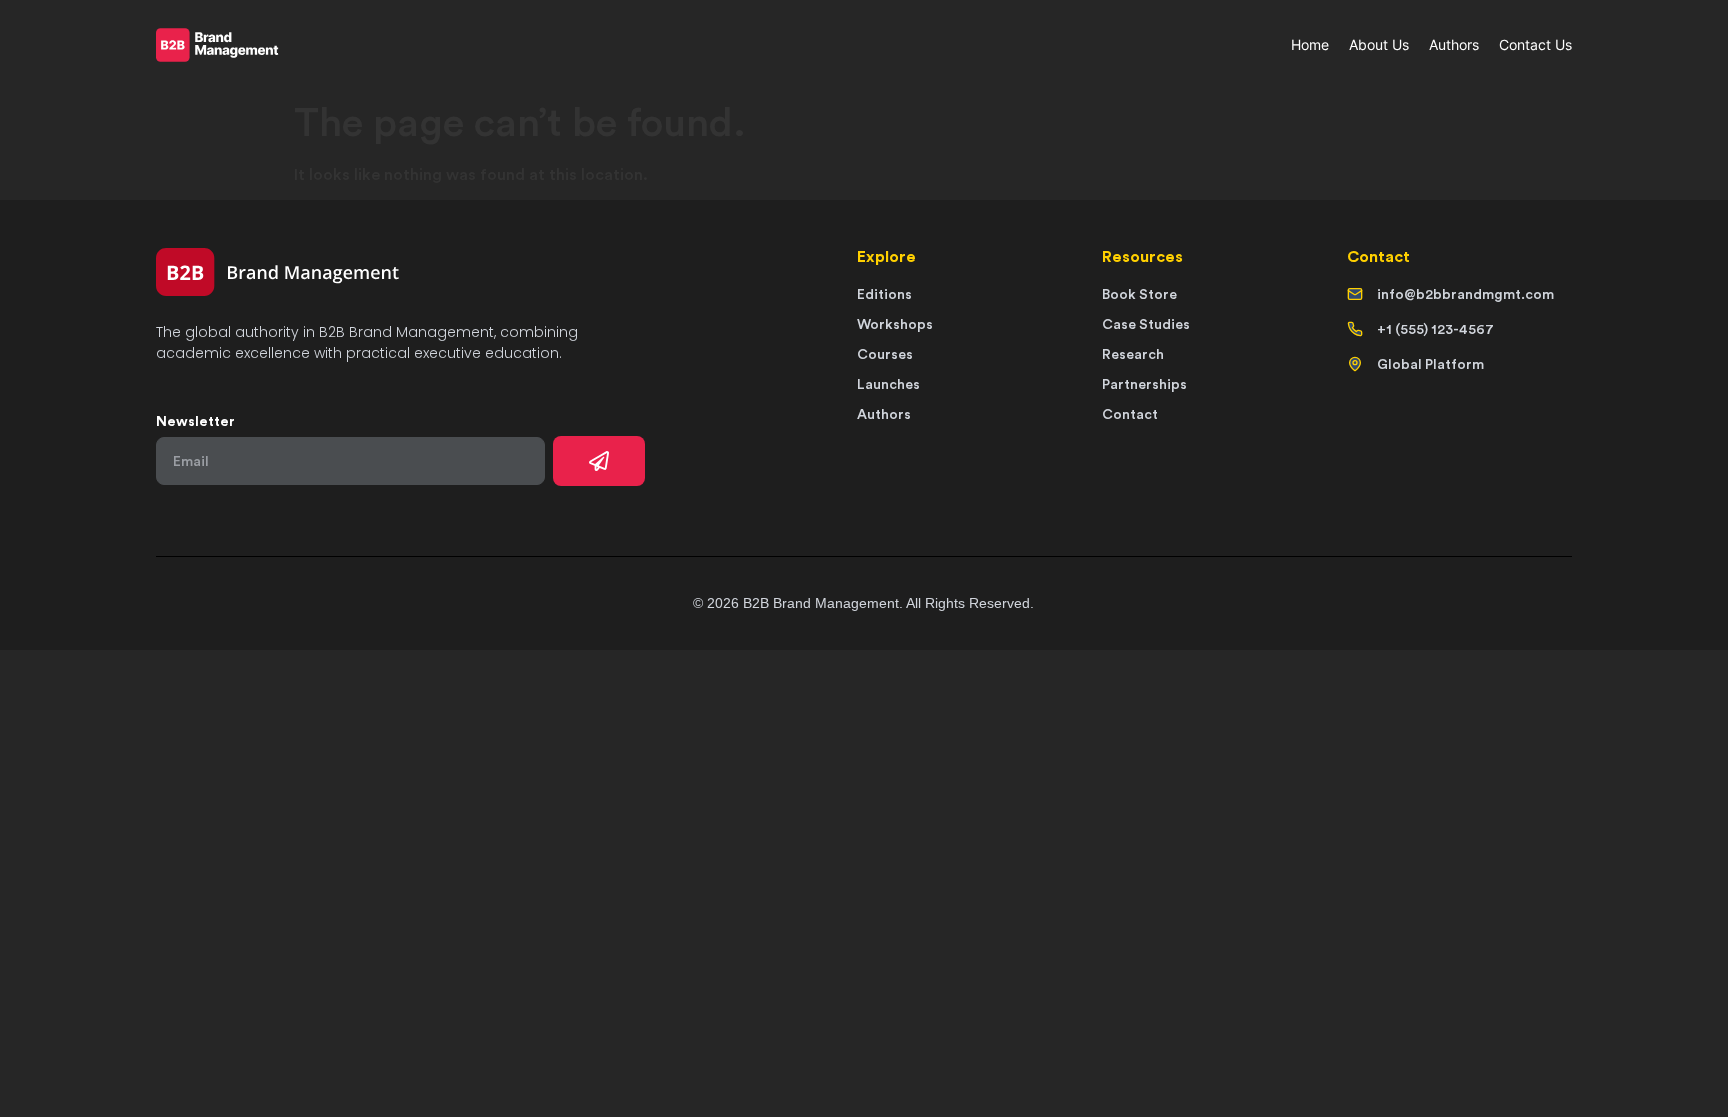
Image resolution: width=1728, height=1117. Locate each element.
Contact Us (1535, 44)
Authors (1454, 44)
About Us (1379, 44)
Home (1310, 44)
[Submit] (598, 461)
